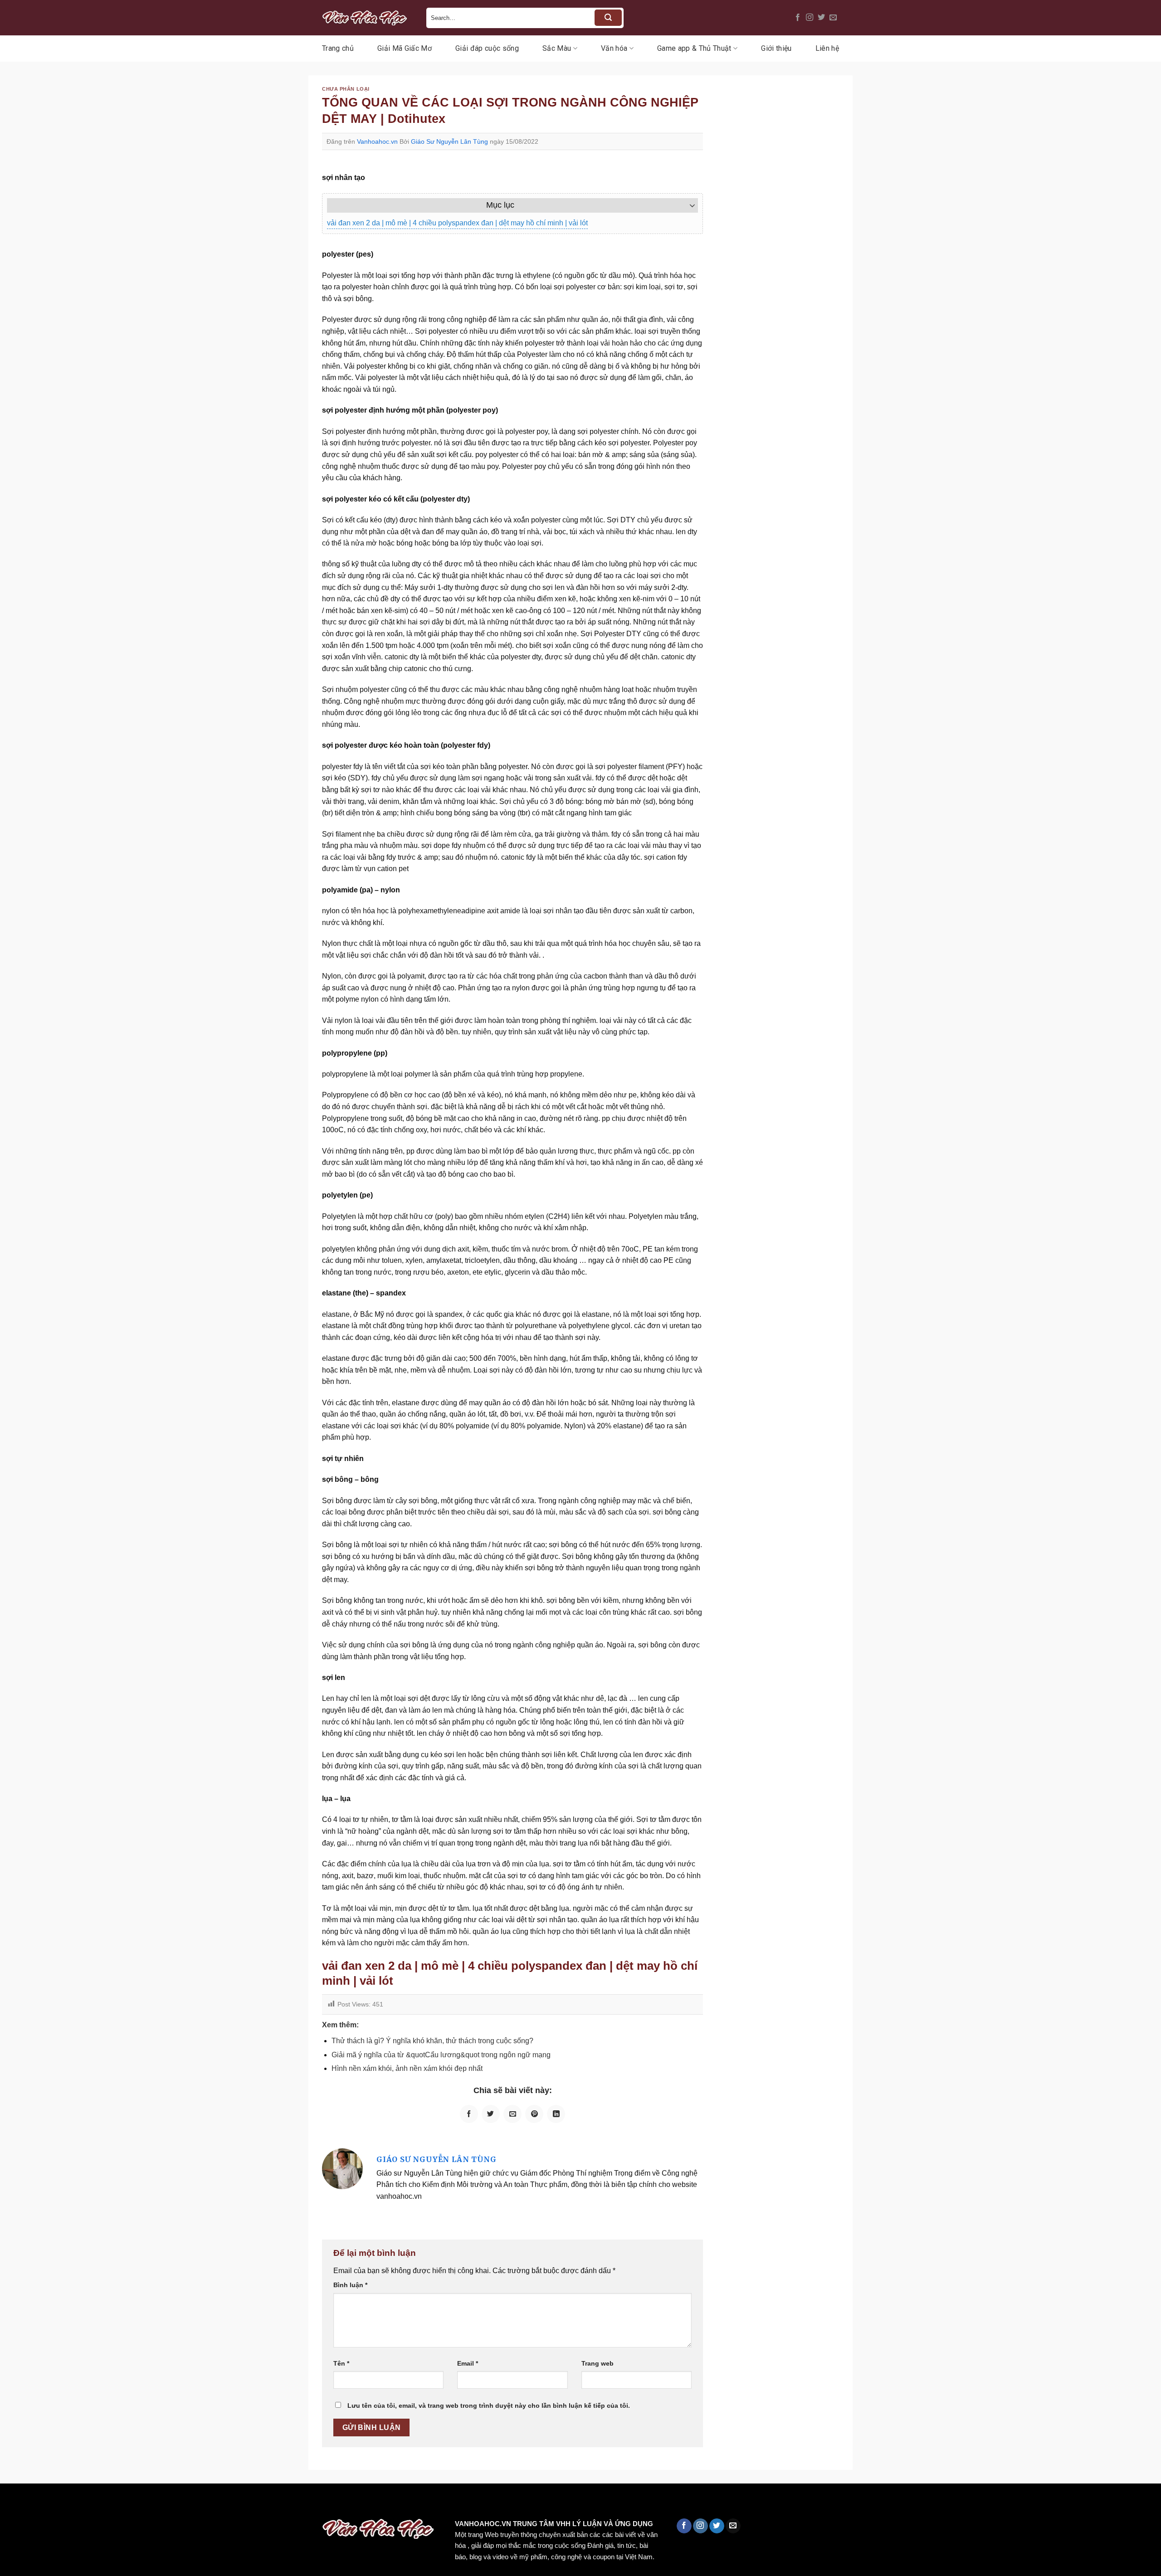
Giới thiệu (776, 48)
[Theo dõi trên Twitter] (821, 18)
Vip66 (11, 2503)
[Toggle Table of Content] (688, 205)
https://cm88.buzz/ (115, 2503)
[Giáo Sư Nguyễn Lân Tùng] (342, 2168)
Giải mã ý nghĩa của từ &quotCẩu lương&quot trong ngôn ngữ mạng (441, 2055)
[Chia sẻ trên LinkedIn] (556, 2114)
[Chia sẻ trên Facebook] (469, 2114)
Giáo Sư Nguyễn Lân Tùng (449, 141)
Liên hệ (827, 48)
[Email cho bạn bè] (512, 2114)
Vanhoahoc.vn (377, 141)
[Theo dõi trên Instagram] (810, 18)
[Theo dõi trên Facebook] (798, 18)
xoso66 (41, 2503)
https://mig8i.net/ (181, 2503)
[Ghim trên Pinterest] (534, 2114)
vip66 (71, 2503)
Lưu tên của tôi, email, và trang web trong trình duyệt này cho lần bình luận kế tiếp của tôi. (489, 2406)
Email (468, 2363)
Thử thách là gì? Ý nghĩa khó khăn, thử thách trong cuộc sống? (432, 2041)
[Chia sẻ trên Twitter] (491, 2114)
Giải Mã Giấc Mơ (405, 48)
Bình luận (350, 2285)
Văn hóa (614, 48)
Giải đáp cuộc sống (487, 48)
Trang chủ (338, 48)
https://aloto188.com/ (251, 2503)
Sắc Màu (557, 48)
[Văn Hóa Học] (367, 18)
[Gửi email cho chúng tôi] (833, 18)
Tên (341, 2363)
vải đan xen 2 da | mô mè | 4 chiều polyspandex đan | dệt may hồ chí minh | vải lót (457, 223)
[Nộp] (608, 18)
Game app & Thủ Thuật (694, 48)
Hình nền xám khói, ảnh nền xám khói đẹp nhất (407, 2068)
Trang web (598, 2363)
